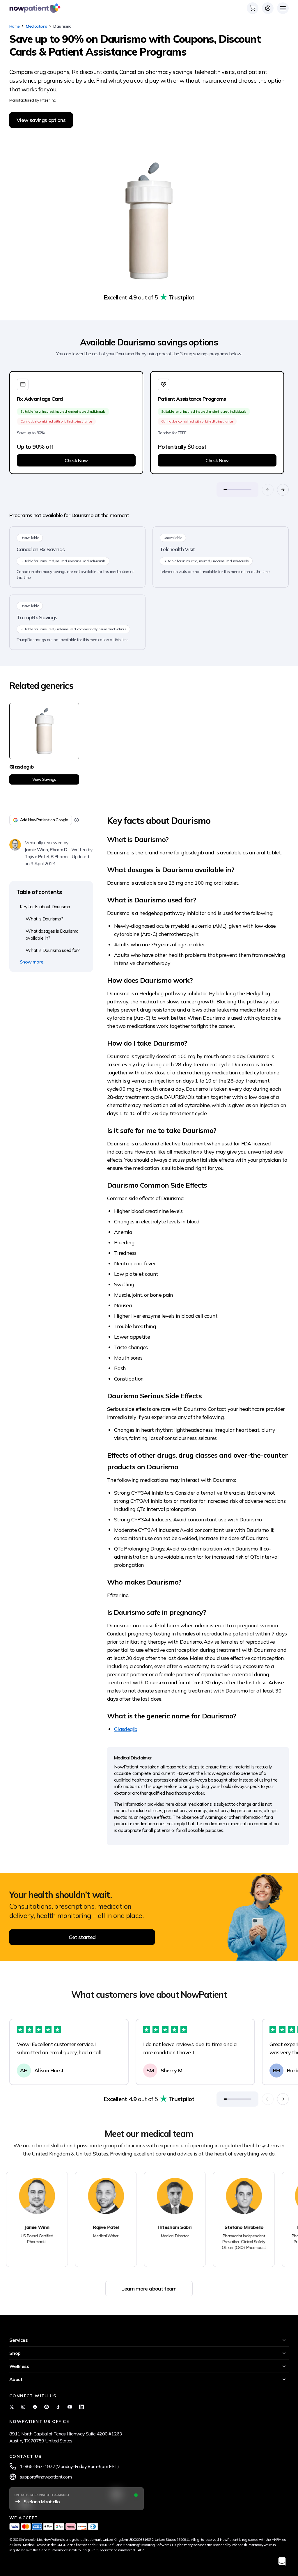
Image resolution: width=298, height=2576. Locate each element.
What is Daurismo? (44, 919)
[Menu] (283, 8)
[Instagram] (23, 2407)
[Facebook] (35, 2407)
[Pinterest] (47, 2407)
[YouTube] (70, 2407)
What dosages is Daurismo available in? (52, 934)
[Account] (268, 8)
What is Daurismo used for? (53, 950)
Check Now (76, 460)
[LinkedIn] (81, 2407)
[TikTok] (58, 2407)
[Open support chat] (282, 2561)
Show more (31, 962)
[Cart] (253, 8)
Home (14, 26)
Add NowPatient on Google (44, 820)
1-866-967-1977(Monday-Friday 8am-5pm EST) (69, 2466)
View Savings (44, 779)
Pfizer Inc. (48, 100)
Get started (82, 1937)
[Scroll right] (283, 490)
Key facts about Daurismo (45, 906)
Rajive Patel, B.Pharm (46, 856)
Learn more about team (149, 2289)
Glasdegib (126, 1729)
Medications (36, 26)
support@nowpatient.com (46, 2477)
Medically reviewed (43, 842)
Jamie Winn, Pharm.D (46, 849)
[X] (12, 2407)
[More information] (77, 820)
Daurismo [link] (62, 26)
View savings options (41, 120)
